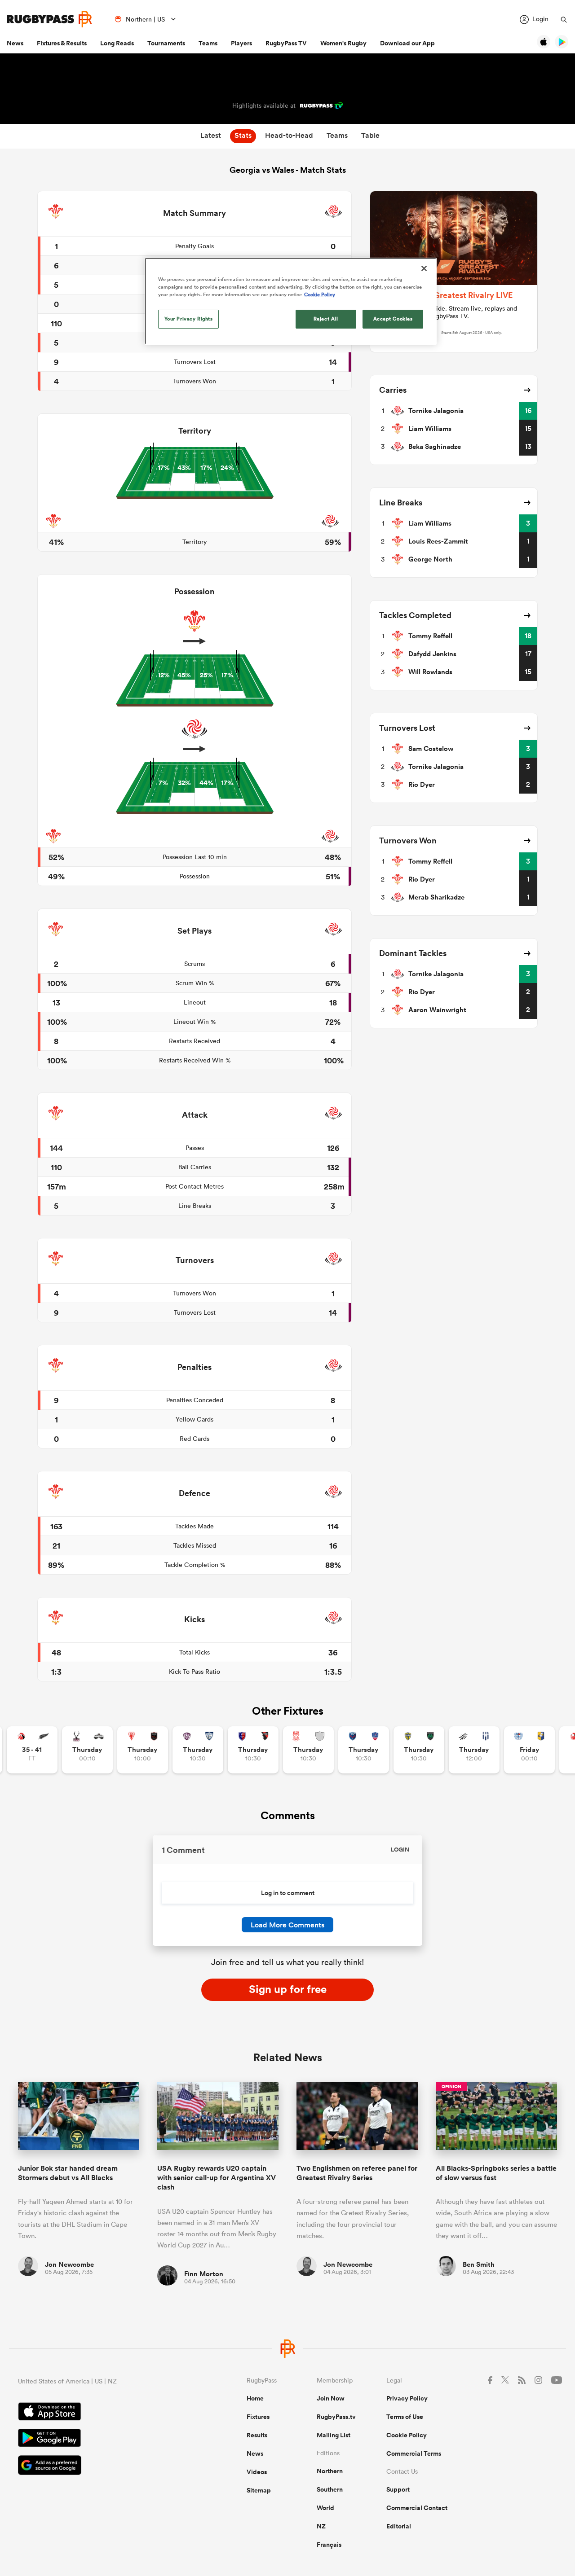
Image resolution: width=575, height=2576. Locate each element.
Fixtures (258, 2417)
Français (329, 2545)
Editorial (399, 2526)
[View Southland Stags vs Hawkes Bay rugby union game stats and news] (87, 1750)
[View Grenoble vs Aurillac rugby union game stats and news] (364, 1750)
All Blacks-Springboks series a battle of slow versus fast (496, 2173)
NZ (321, 2526)
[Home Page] (49, 19)
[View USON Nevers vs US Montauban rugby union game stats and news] (419, 1750)
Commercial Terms (414, 2453)
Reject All (326, 319)
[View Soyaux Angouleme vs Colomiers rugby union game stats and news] (198, 1750)
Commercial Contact (417, 2508)
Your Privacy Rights (189, 319)
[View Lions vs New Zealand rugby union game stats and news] (32, 1750)
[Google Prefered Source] (101, 2466)
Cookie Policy (407, 2435)
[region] (291, 301)
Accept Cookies (393, 319)
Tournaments (166, 43)
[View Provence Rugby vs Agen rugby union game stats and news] (474, 1750)
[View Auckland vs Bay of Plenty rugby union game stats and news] (529, 1750)
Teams (208, 43)
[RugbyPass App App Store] (101, 2413)
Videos (257, 2472)
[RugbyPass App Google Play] (101, 2439)
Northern (330, 2471)
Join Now (331, 2398)
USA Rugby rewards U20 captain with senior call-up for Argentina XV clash (217, 2178)
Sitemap (259, 2490)
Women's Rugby (343, 43)
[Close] (424, 268)
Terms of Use (405, 2417)
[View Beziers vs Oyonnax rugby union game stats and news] (253, 1750)
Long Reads (117, 43)
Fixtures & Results (62, 43)
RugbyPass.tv (336, 2417)
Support (398, 2489)
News (15, 43)
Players (241, 43)
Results (257, 2435)
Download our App (407, 43)
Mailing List (334, 2435)
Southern (330, 2489)
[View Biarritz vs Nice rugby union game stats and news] (143, 1750)
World (325, 2508)
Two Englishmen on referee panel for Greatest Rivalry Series (357, 2173)
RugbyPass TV (286, 43)
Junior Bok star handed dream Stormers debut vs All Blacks (68, 2173)
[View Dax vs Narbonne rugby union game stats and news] (308, 1750)
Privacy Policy (407, 2398)
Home (255, 2398)
